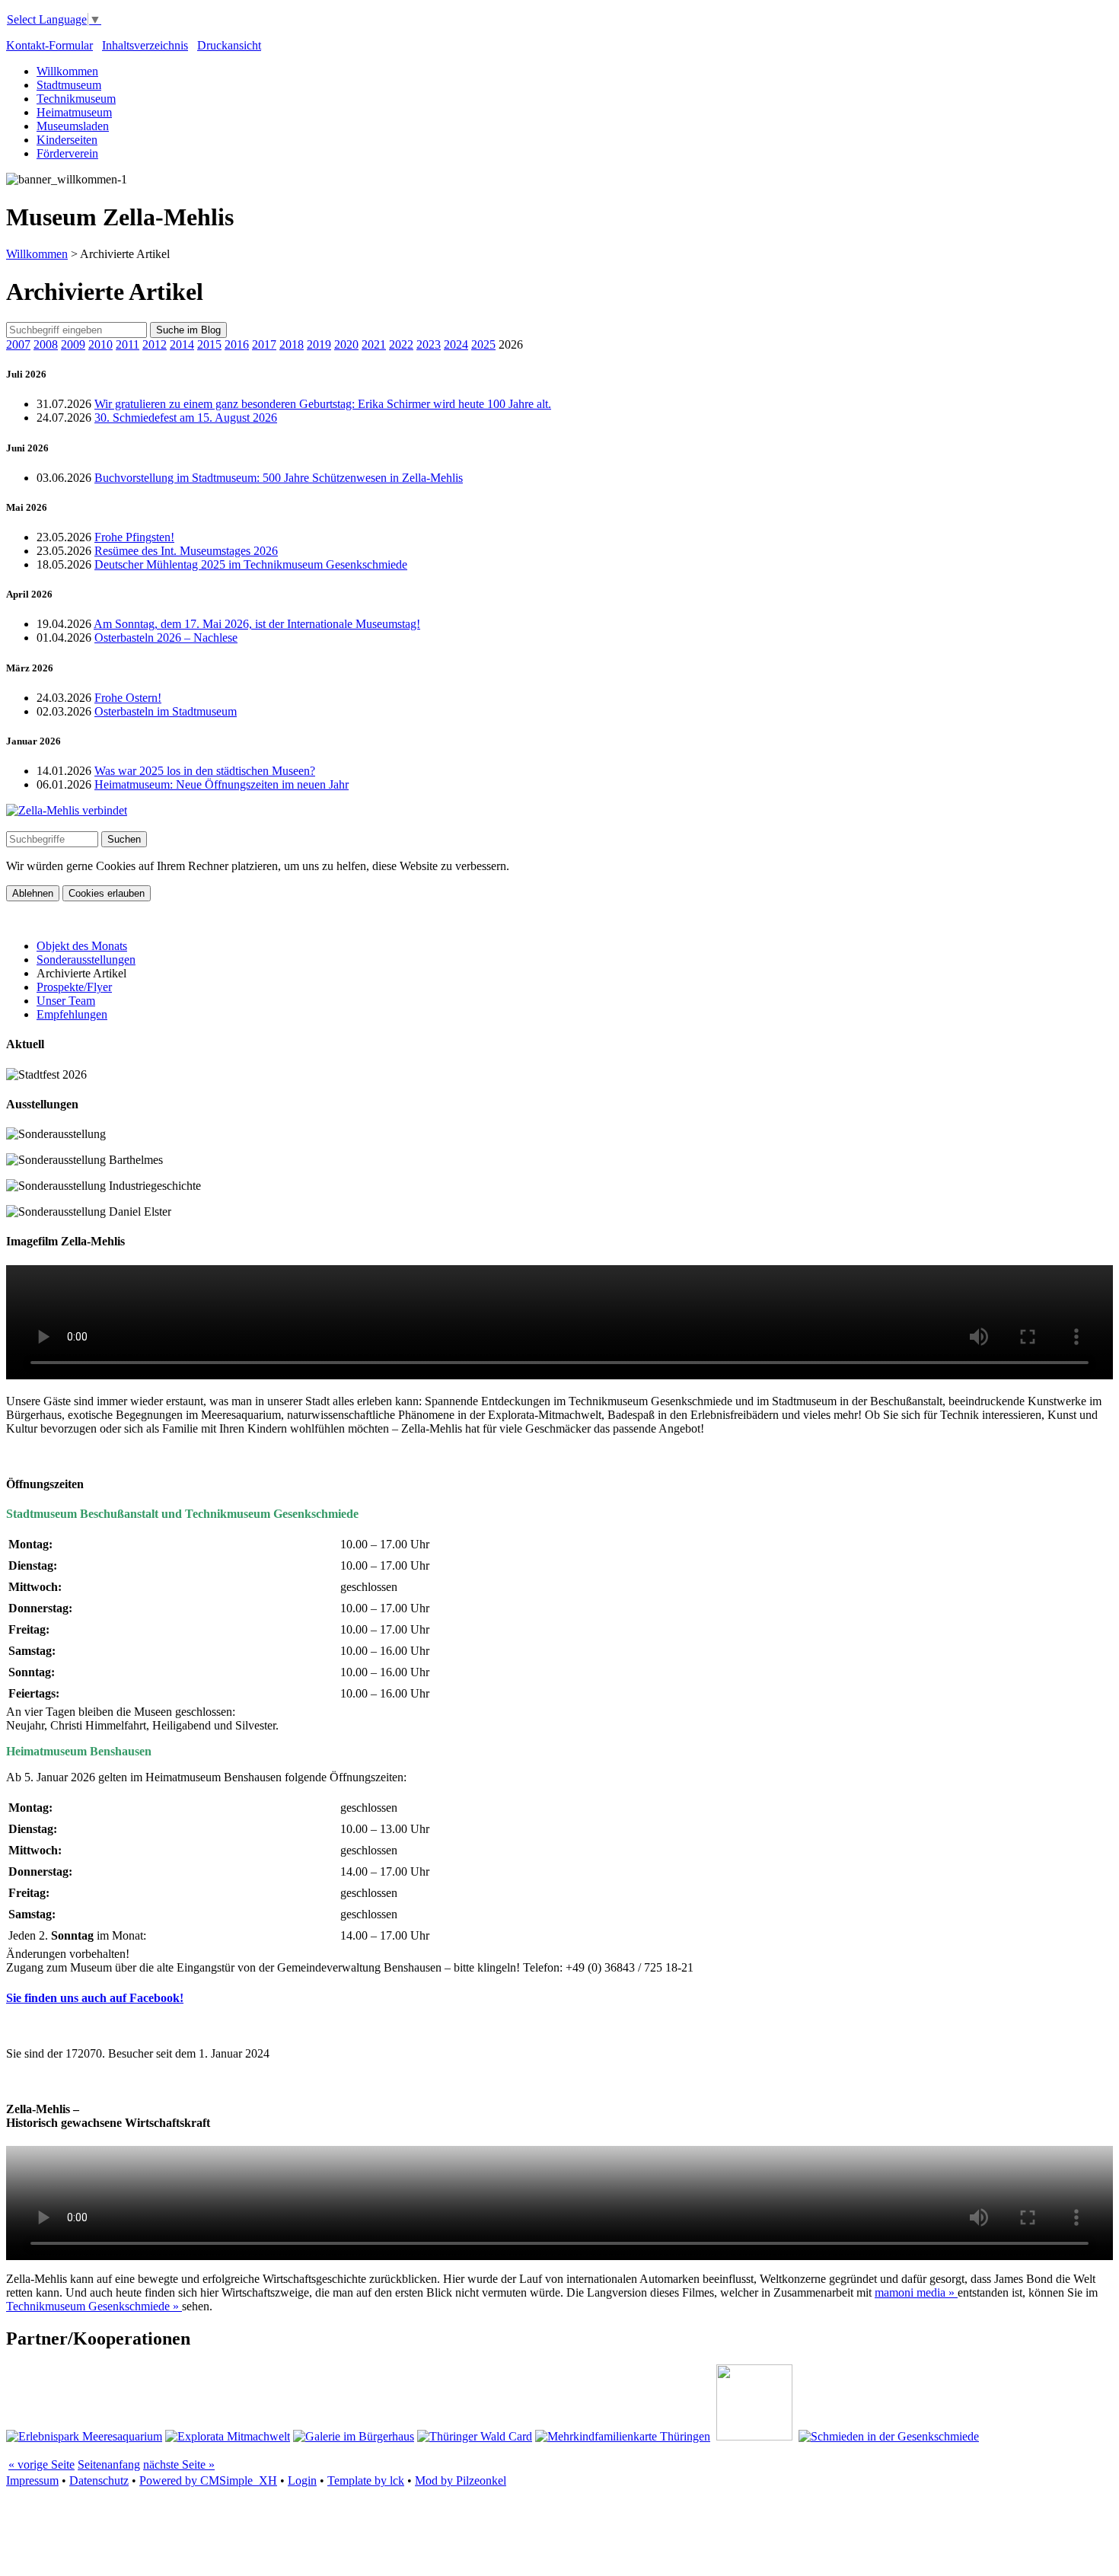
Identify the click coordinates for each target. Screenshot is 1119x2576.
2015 (209, 344)
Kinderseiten (67, 140)
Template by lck (366, 2480)
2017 (264, 344)
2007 (18, 344)
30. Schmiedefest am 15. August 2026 (186, 418)
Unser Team (66, 1001)
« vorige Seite (41, 2464)
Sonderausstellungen (86, 960)
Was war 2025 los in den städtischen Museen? (205, 771)
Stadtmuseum (69, 85)
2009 (73, 344)
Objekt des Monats (82, 946)
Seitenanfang (109, 2464)
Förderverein (67, 153)
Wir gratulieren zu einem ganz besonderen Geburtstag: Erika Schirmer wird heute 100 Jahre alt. (323, 404)
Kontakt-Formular (49, 45)
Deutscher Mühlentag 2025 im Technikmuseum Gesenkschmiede (251, 564)
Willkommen (67, 71)
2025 (483, 344)
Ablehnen (33, 893)
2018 (292, 344)
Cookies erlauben (107, 893)
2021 (374, 344)
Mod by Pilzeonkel (461, 2480)
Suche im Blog (188, 330)
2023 (429, 344)
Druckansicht (229, 45)
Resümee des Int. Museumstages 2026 (186, 551)
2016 (237, 344)
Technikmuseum (76, 99)
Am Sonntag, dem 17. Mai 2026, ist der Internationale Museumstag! (257, 624)
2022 (401, 344)
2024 (456, 344)
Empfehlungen (72, 1014)
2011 (128, 344)
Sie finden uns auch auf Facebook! (95, 1998)
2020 (346, 344)
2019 (319, 344)
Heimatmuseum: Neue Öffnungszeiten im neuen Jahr (222, 784)
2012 (155, 344)
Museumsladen (73, 126)
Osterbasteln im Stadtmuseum (166, 711)
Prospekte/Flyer (74, 987)
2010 (100, 344)
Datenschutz (99, 2480)
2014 (182, 344)
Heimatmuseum (74, 112)
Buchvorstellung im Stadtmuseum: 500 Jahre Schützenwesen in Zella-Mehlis (279, 478)
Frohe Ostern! (128, 698)
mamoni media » (916, 2292)
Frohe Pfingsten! (134, 537)
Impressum (32, 2480)
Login (302, 2480)
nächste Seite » (179, 2464)
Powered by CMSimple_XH (208, 2480)
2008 (46, 344)
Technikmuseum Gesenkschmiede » (94, 2306)
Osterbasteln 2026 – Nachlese (166, 638)
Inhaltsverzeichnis (145, 45)
